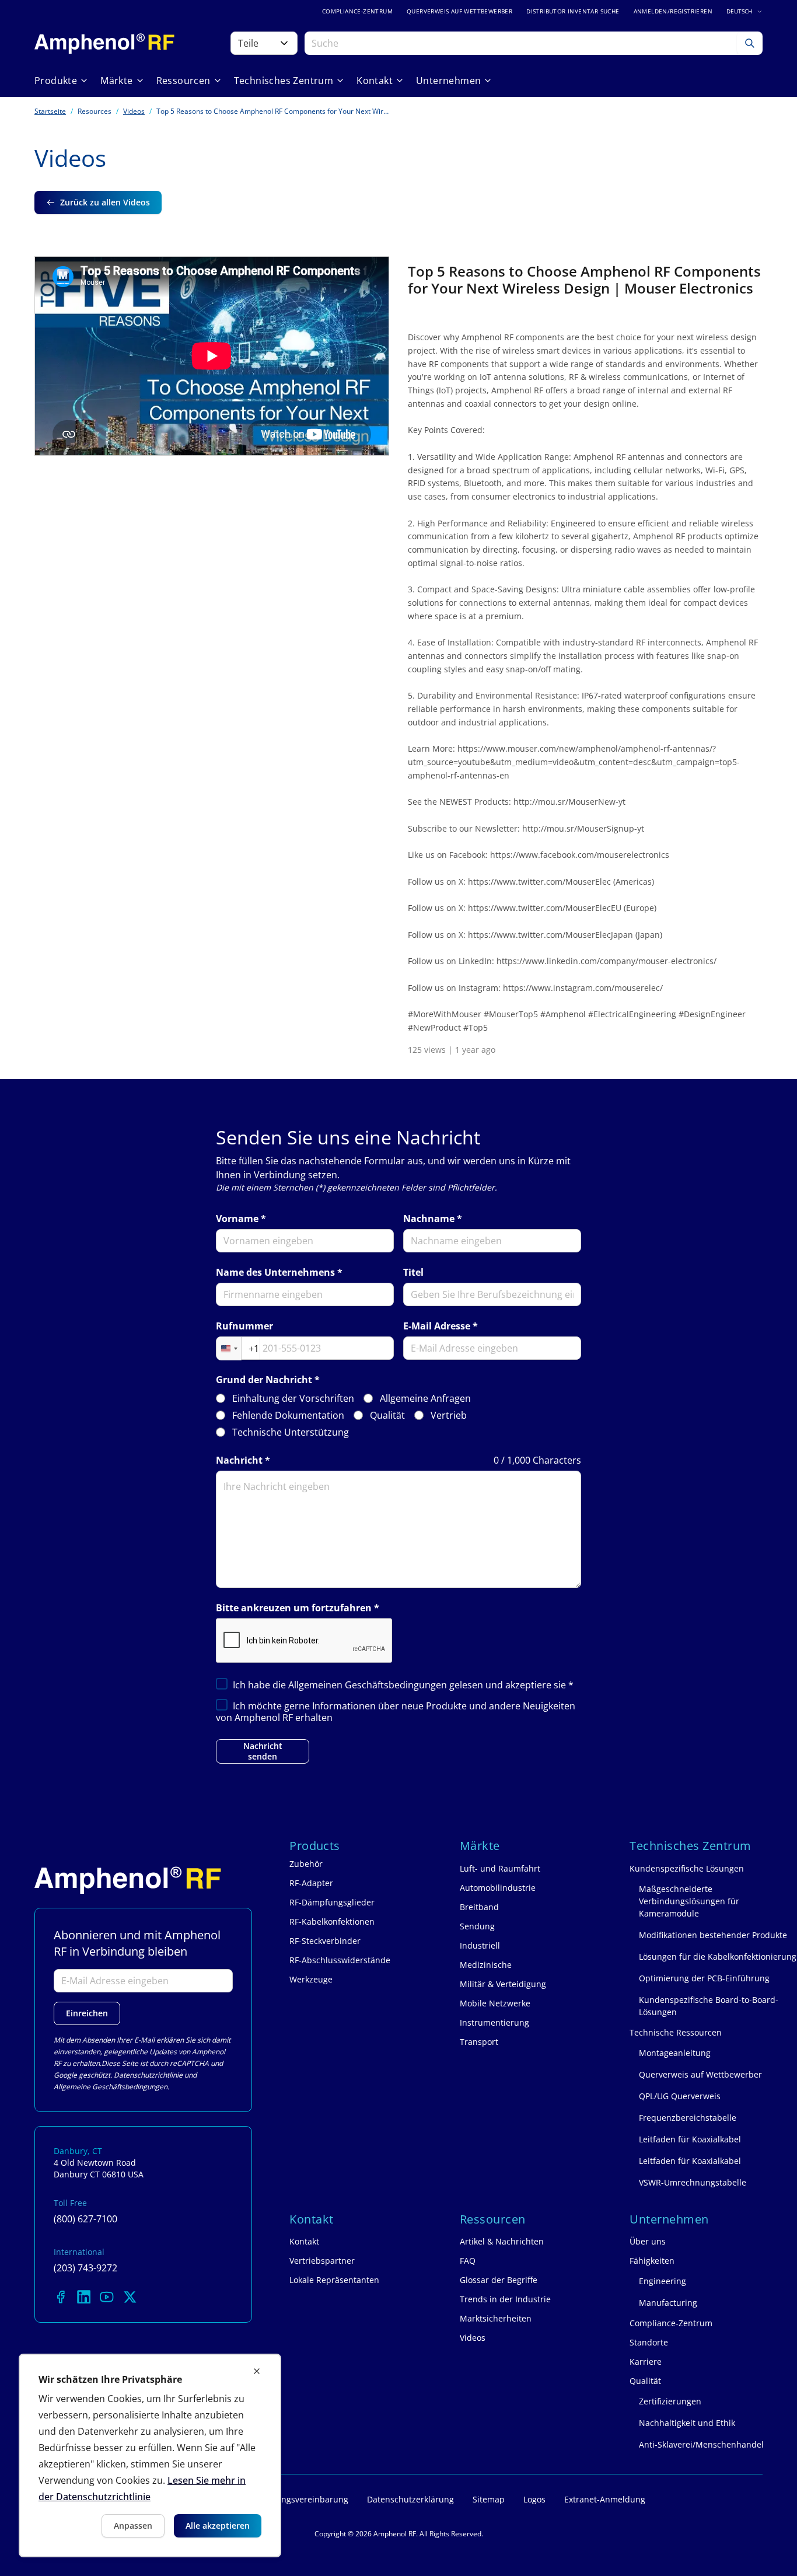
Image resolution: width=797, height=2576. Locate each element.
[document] (150, 2455)
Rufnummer (244, 1326)
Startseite (50, 111)
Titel (413, 1273)
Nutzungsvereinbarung (303, 2499)
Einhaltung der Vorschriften (293, 1399)
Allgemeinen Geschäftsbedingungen (369, 1685)
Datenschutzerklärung (410, 2499)
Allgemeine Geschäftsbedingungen (111, 2087)
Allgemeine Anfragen (425, 1399)
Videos (134, 111)
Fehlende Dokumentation (288, 1416)
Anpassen (133, 2526)
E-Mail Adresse (437, 1326)
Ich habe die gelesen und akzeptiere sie (403, 1685)
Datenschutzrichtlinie (148, 2075)
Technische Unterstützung (291, 1432)
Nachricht (239, 1460)
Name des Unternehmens (275, 1273)
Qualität (387, 1416)
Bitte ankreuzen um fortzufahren (294, 1608)
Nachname (429, 1219)
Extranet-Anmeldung (605, 2499)
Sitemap (489, 2499)
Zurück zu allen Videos (105, 202)
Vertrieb (449, 1416)
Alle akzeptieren (218, 2526)
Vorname (237, 1219)
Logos (534, 2499)
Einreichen (87, 2013)
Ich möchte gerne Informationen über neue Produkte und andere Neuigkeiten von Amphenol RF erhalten (396, 1712)
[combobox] (238, 1349)
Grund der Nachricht (264, 1380)
